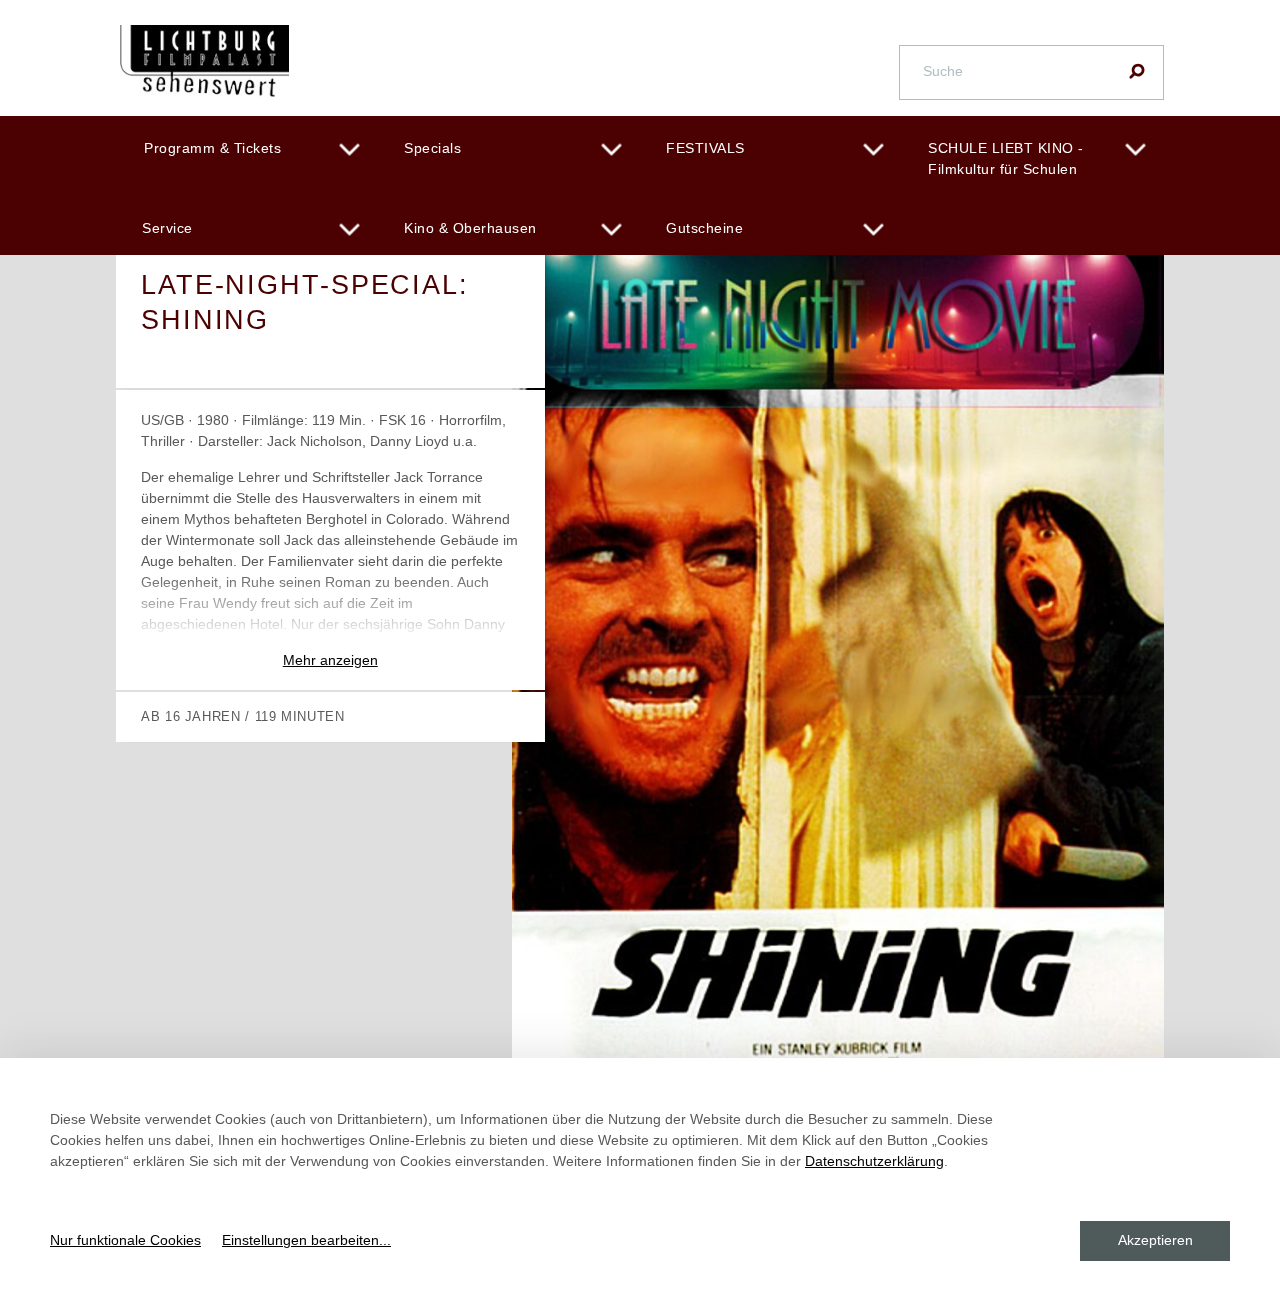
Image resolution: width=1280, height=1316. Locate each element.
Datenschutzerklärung (874, 1161)
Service (167, 228)
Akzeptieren (1155, 1240)
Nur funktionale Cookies (125, 1240)
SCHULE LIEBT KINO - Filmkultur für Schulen (1006, 158)
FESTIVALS (705, 148)
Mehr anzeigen (330, 660)
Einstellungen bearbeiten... (306, 1240)
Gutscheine (704, 228)
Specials (432, 148)
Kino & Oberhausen (470, 228)
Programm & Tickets (212, 148)
